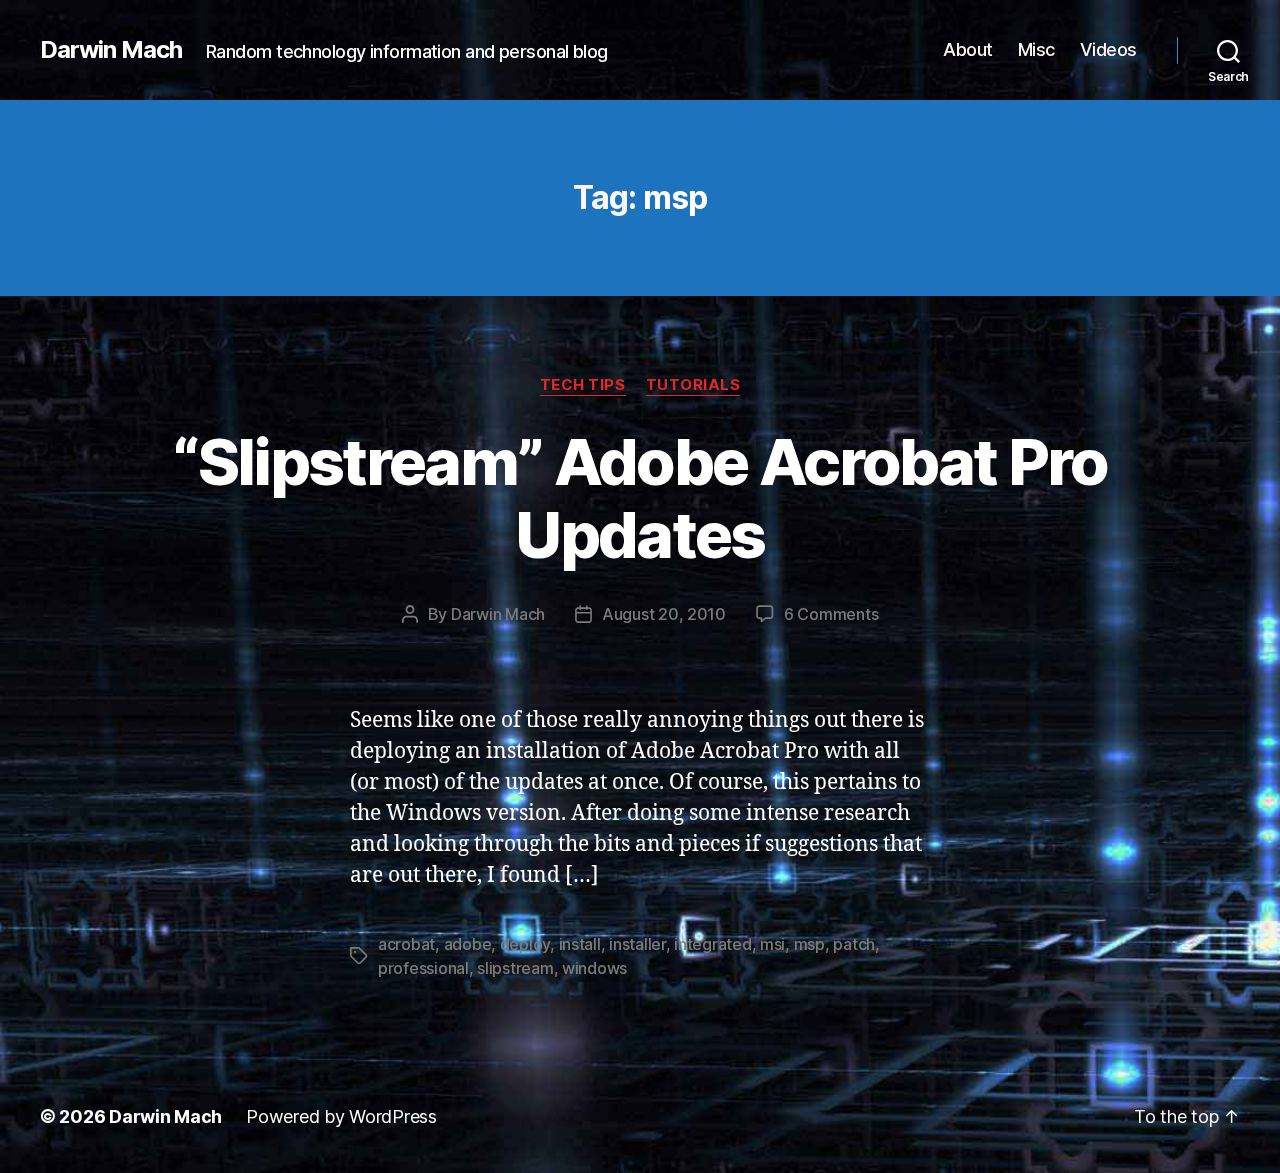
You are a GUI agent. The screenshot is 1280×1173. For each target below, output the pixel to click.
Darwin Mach (111, 50)
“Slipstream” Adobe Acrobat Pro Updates (639, 498)
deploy (525, 944)
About (968, 49)
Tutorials (693, 385)
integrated (712, 944)
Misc (1036, 49)
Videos (1108, 49)
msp (809, 944)
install (580, 944)
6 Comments (831, 614)
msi (772, 944)
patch (854, 944)
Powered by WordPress (341, 1116)
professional (423, 968)
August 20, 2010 (664, 614)
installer (637, 944)
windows (594, 968)
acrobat (406, 944)
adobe (468, 944)
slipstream (515, 968)
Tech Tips (583, 385)
